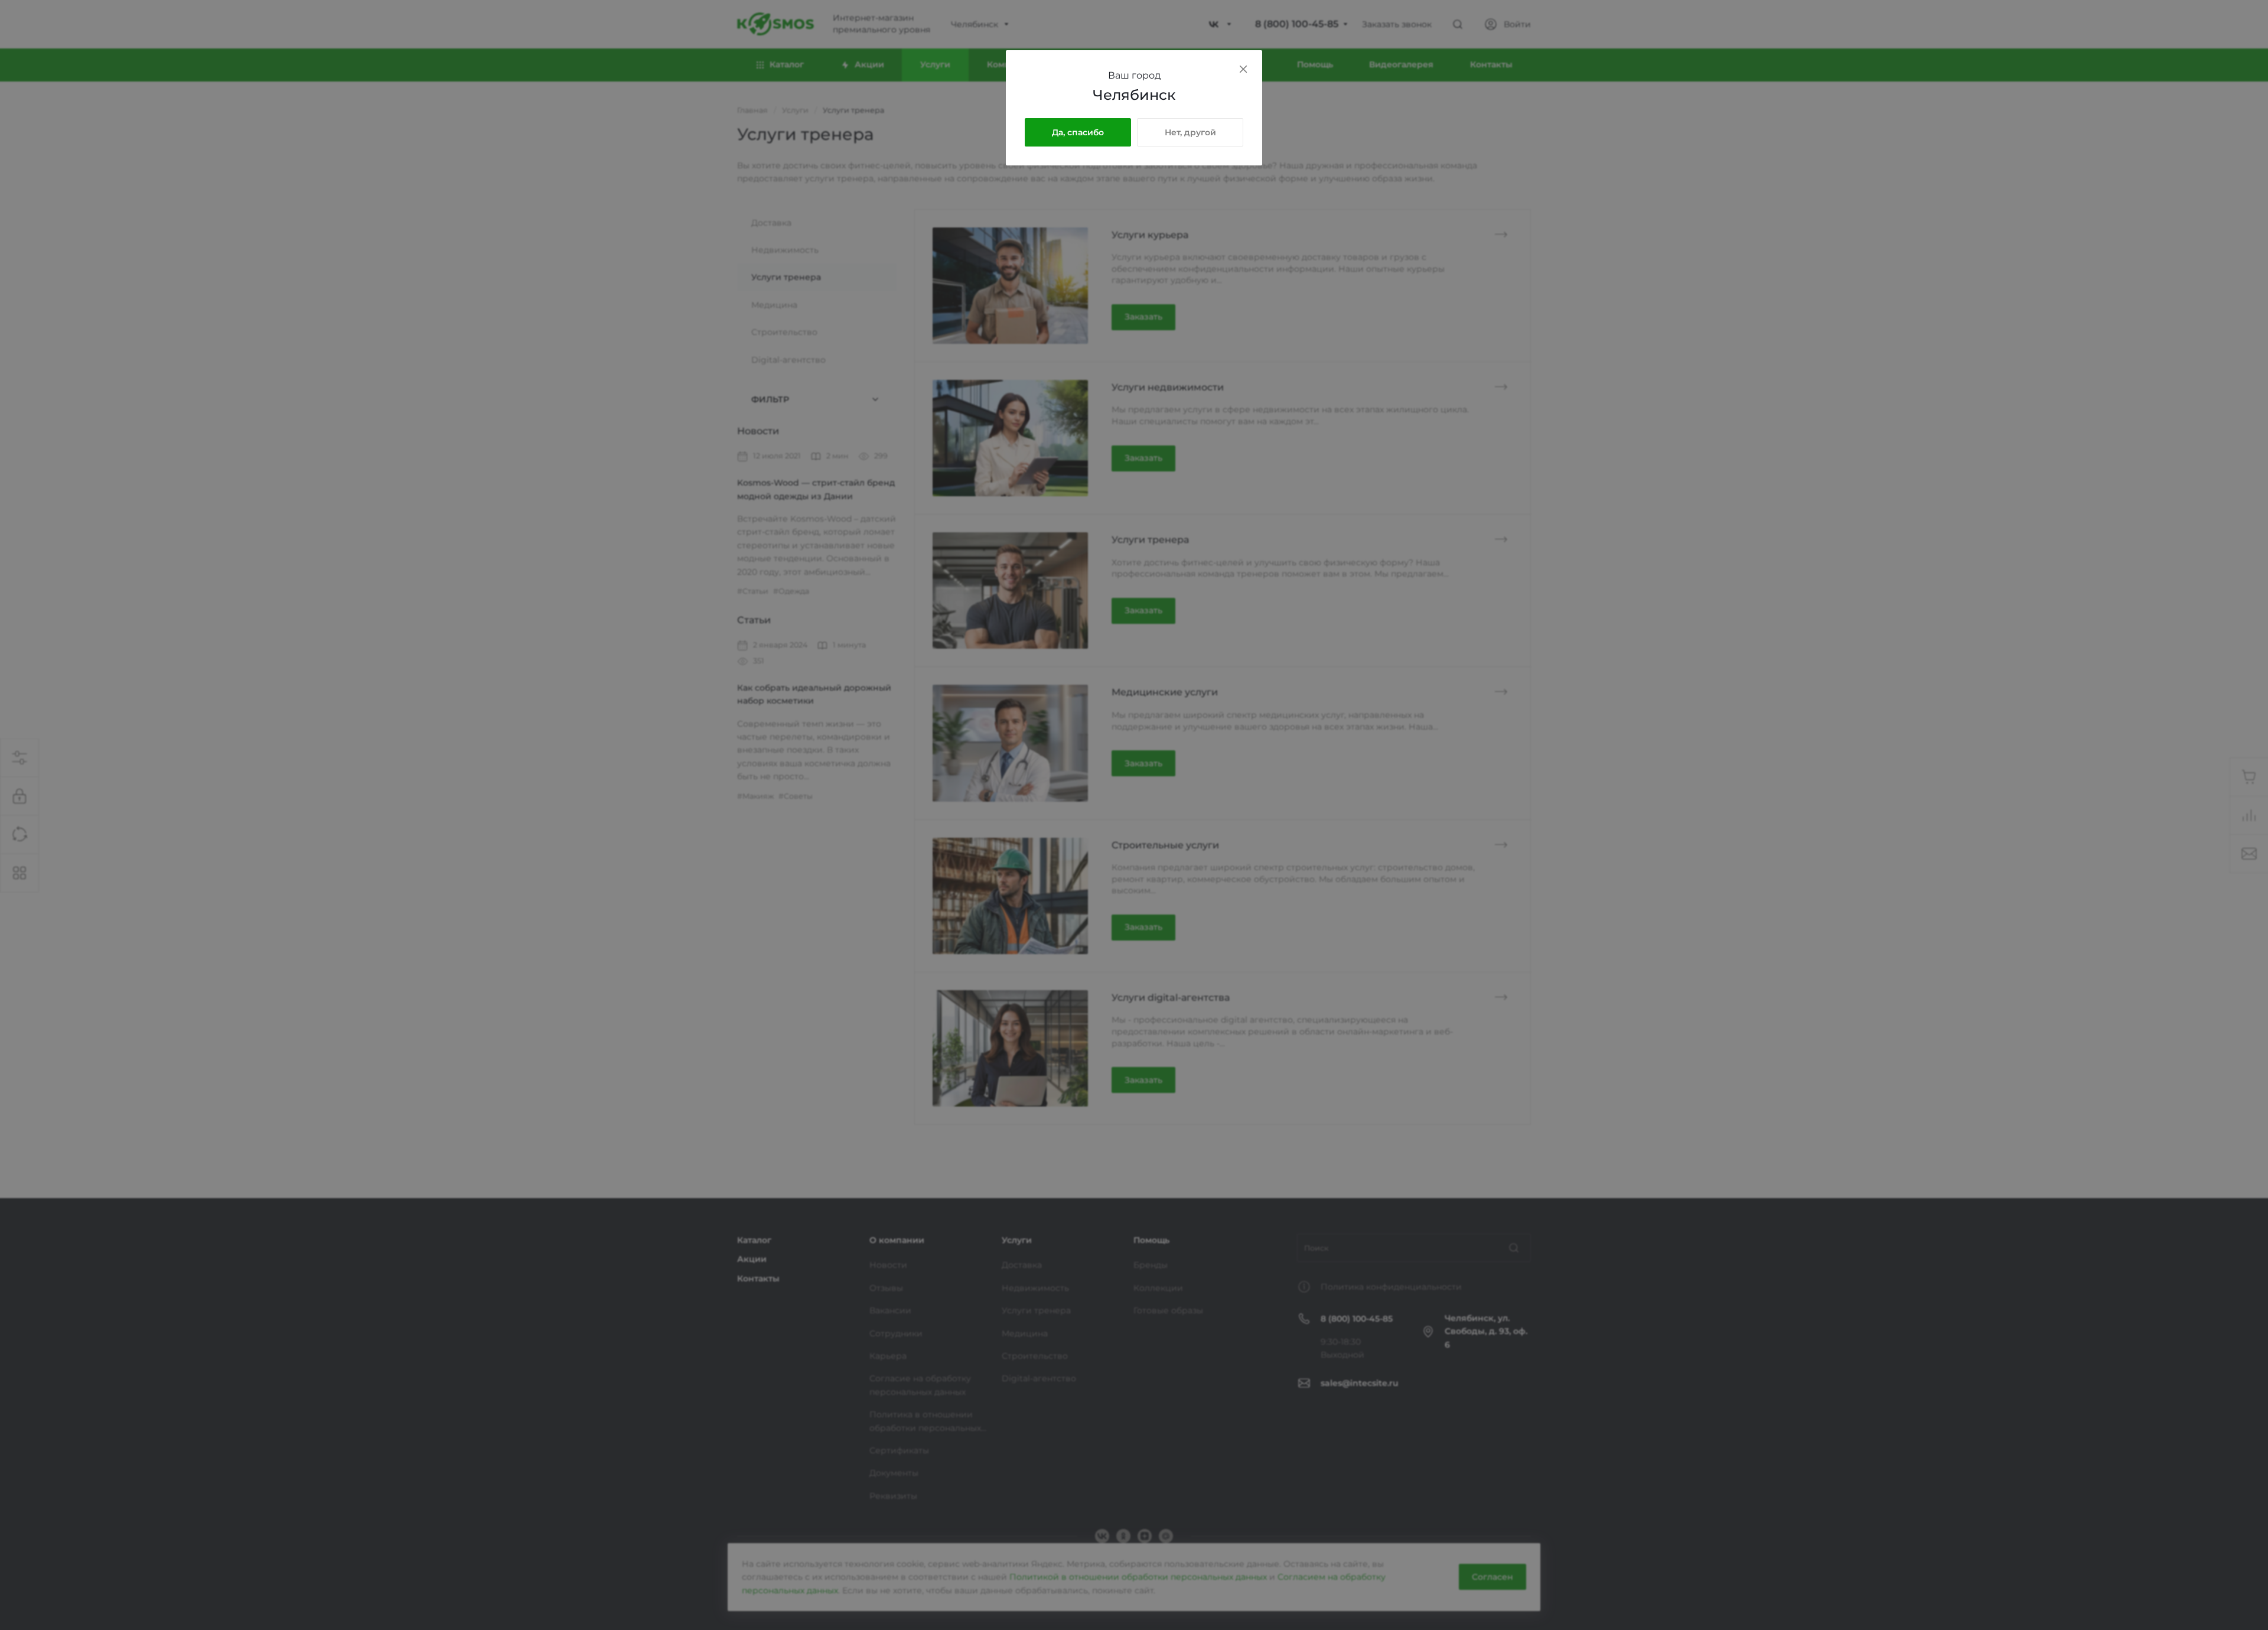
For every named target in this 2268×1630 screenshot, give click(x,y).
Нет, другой (1190, 132)
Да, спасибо (1078, 132)
